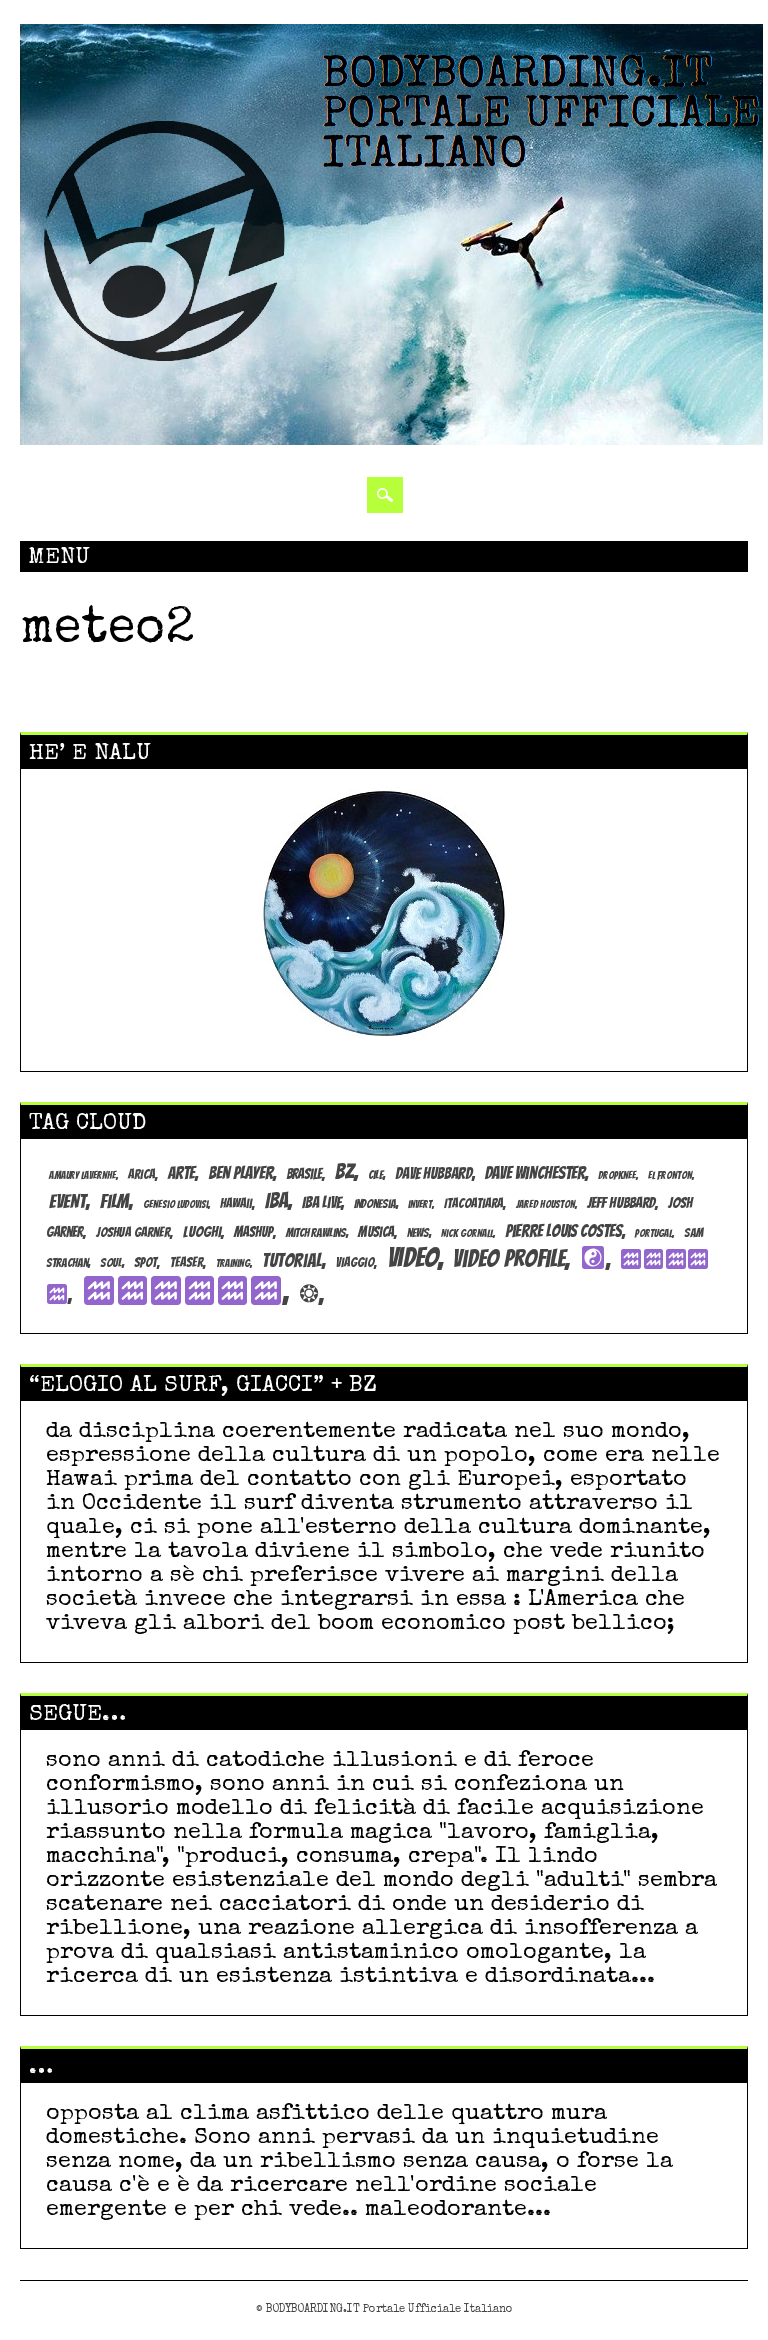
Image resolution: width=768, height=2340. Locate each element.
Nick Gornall (467, 1233)
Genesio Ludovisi (175, 1204)
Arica (141, 1174)
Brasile (304, 1174)
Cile (375, 1174)
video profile (509, 1258)
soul (111, 1262)
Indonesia (375, 1203)
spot (145, 1262)
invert (420, 1204)
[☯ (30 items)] (595, 1259)
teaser (186, 1262)
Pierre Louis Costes (563, 1231)
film (114, 1201)
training (233, 1263)
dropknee (617, 1175)
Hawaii (236, 1203)
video (412, 1257)
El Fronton (670, 1175)
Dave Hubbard (433, 1173)
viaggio (355, 1262)
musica (376, 1232)
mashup (253, 1232)
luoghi (202, 1232)
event (67, 1201)
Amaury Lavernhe (82, 1175)
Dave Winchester (535, 1173)
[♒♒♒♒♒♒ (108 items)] (185, 1291)
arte (181, 1173)
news (418, 1232)
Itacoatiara (473, 1203)
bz (344, 1171)
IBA (276, 1200)
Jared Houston (545, 1204)
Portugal (653, 1233)
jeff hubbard (621, 1203)
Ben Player (240, 1173)
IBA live (321, 1202)
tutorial (292, 1260)
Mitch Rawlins (316, 1232)
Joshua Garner (133, 1232)
